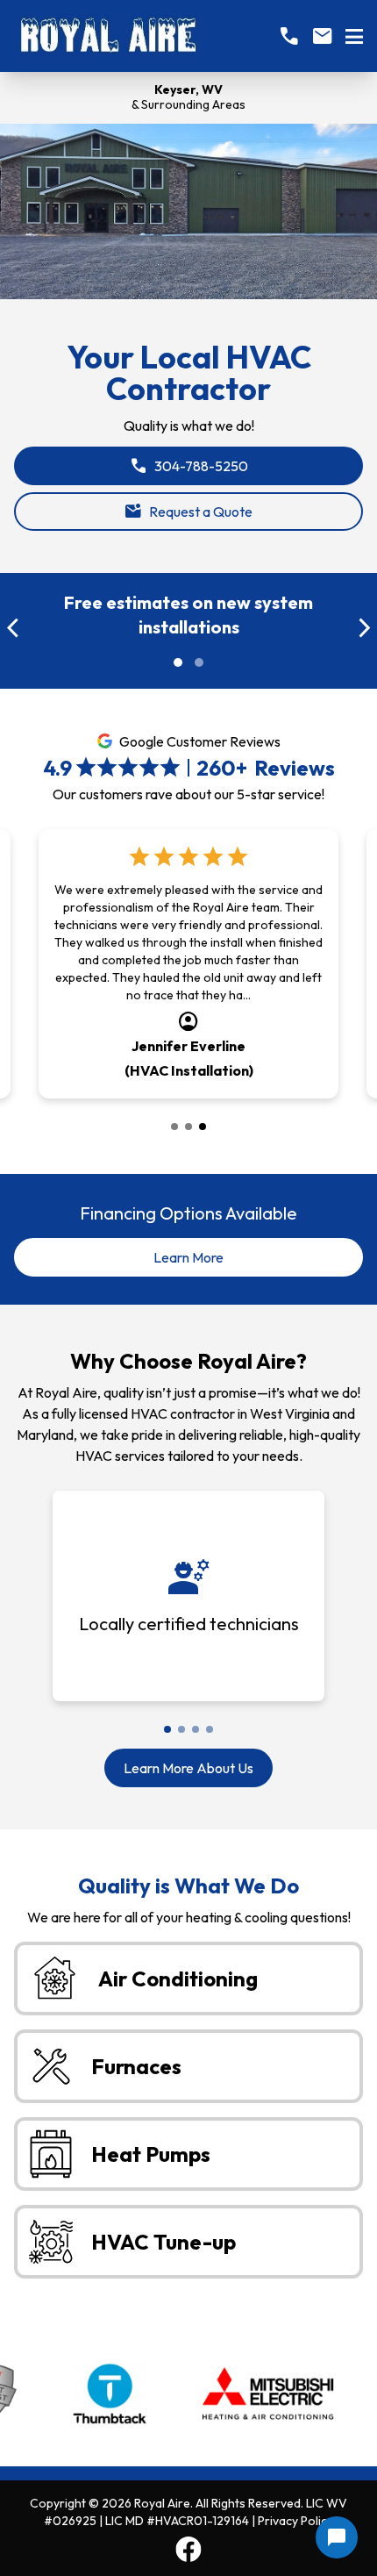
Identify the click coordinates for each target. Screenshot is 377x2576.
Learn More (217, 1263)
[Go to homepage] (108, 36)
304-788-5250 (189, 466)
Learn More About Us (188, 1768)
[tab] (174, 1127)
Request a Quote (188, 512)
